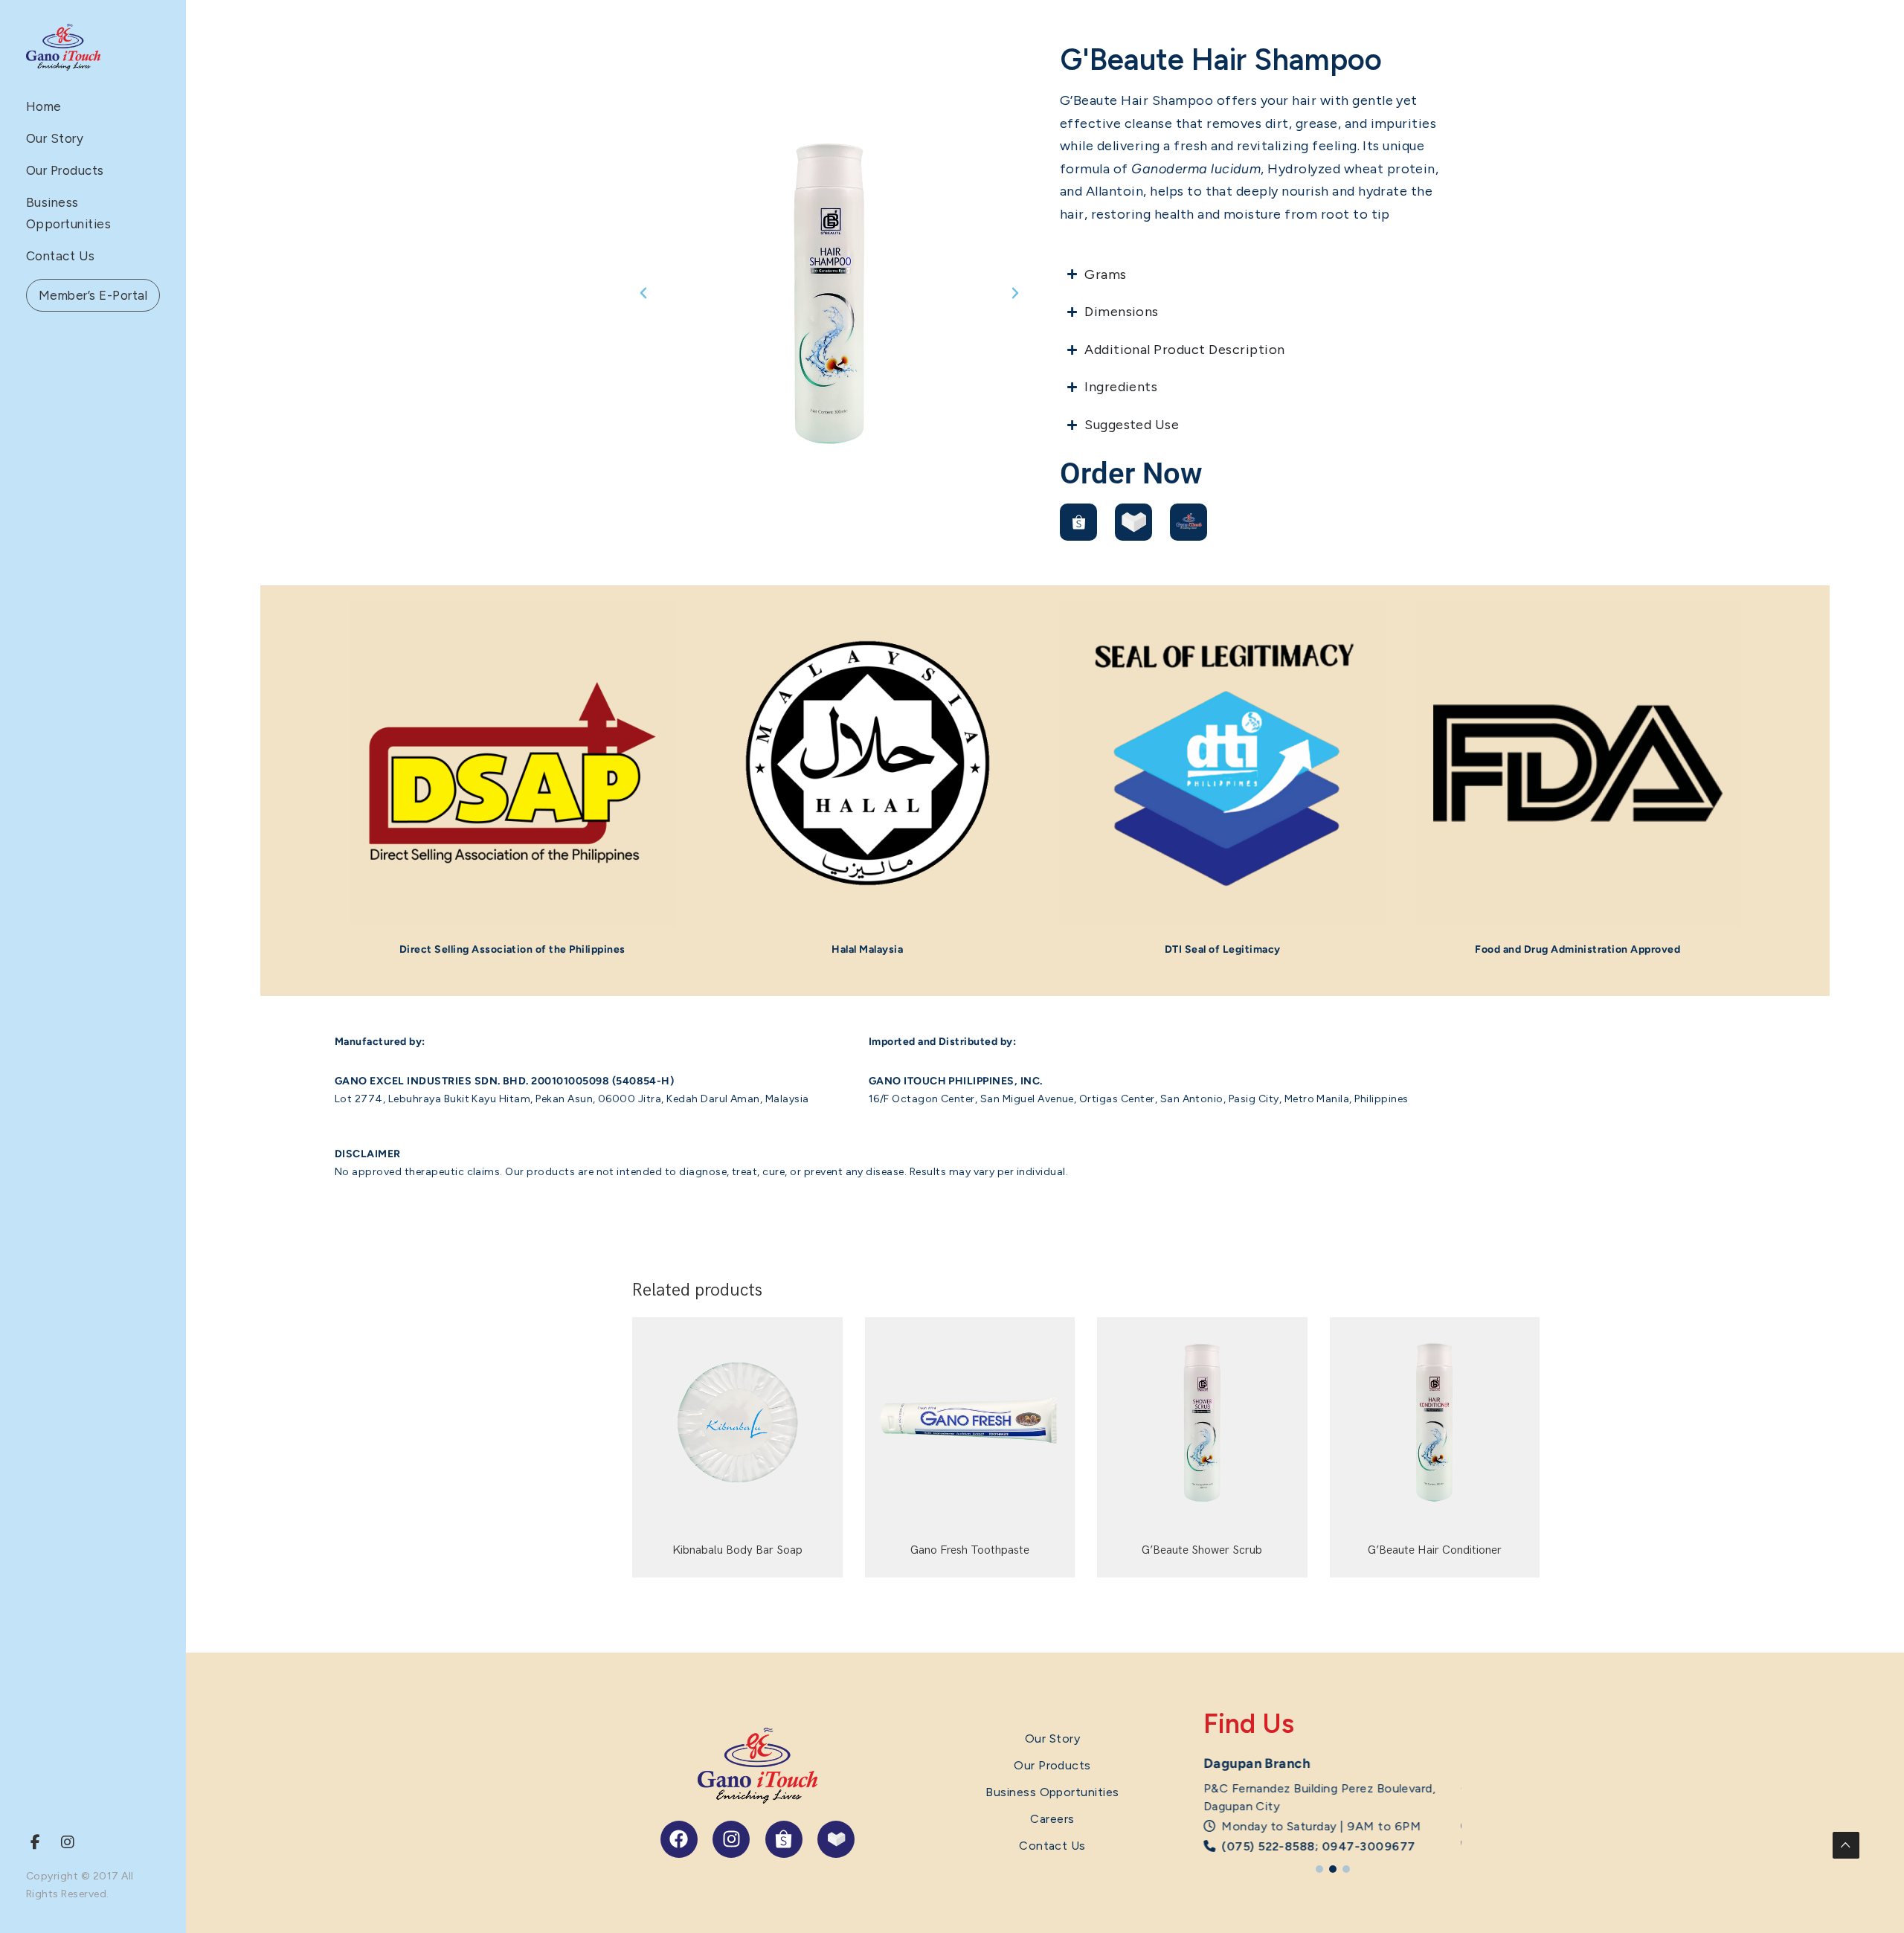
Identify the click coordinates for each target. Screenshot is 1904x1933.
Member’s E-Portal (93, 295)
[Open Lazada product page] (1133, 522)
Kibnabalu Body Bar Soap (737, 1550)
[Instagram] (731, 1839)
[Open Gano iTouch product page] (1189, 522)
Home (44, 106)
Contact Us (61, 256)
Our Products (65, 170)
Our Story (55, 138)
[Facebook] (679, 1839)
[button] (643, 293)
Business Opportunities (1052, 1792)
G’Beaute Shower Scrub (1202, 1550)
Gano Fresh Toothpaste (970, 1550)
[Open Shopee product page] (1078, 522)
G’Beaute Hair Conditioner (1435, 1550)
